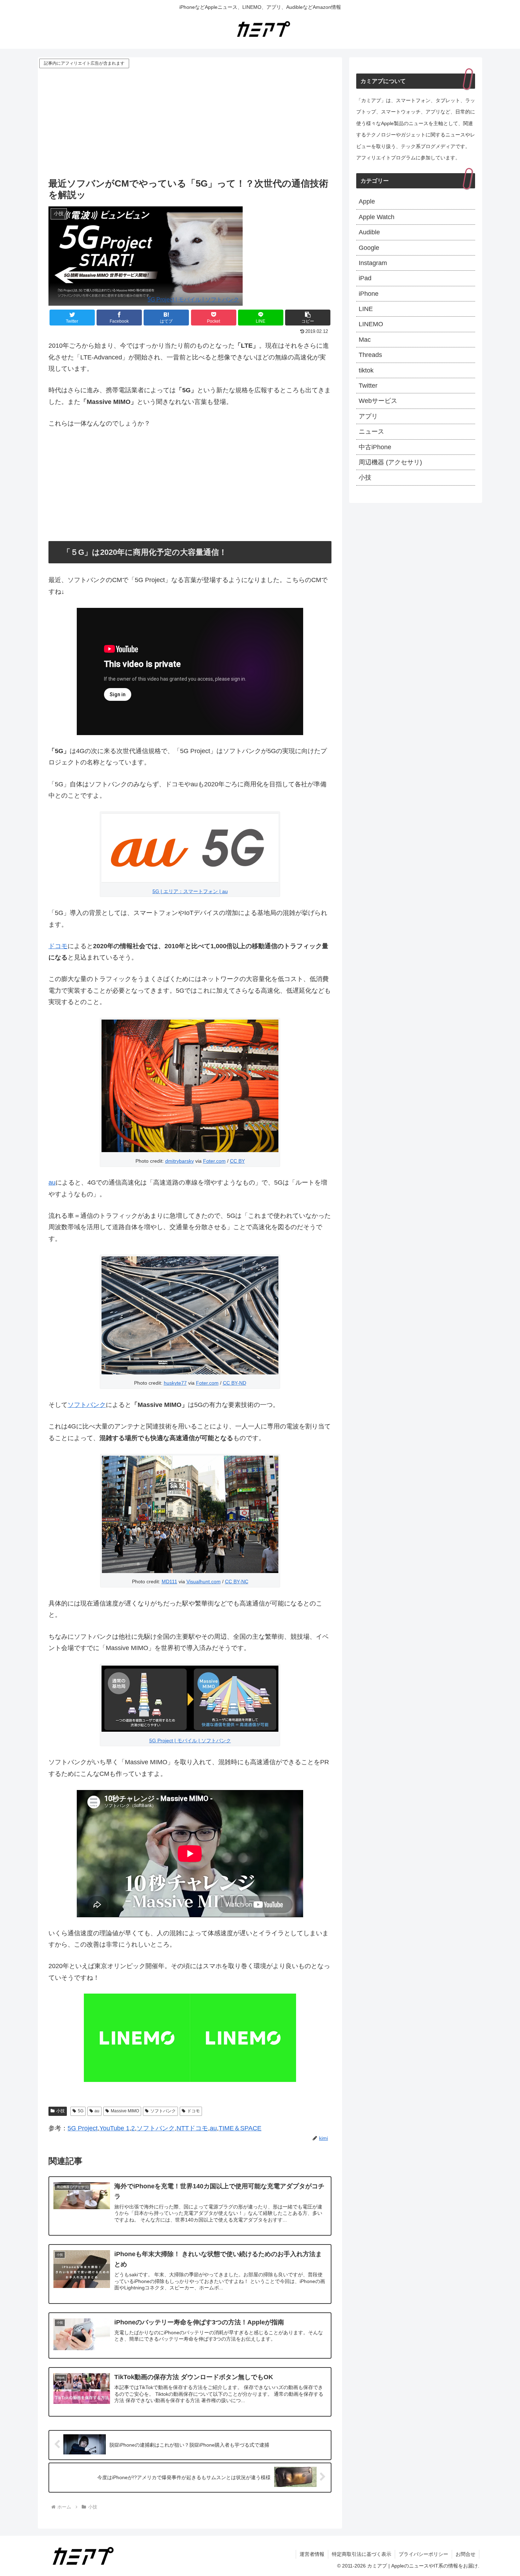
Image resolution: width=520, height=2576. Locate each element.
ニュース (371, 432)
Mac (365, 340)
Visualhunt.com (204, 1582)
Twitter (368, 386)
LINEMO (371, 324)
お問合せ (466, 2554)
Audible (369, 232)
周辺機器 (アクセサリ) (390, 462)
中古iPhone (375, 447)
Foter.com (214, 1161)
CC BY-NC (237, 1582)
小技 (60, 2111)
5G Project (83, 2128)
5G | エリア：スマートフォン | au (190, 891)
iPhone (369, 294)
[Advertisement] (190, 123)
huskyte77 (175, 1383)
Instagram (373, 263)
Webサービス (378, 401)
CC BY (237, 1161)
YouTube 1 (114, 2128)
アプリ (368, 416)
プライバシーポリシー (423, 2554)
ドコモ (58, 946)
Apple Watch (377, 217)
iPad (365, 278)
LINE (366, 309)
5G (81, 2111)
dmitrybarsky (180, 1161)
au (52, 1183)
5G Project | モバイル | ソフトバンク (193, 299)
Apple (367, 201)
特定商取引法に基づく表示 (362, 2554)
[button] (308, 318)
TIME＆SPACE (240, 2128)
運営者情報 (312, 2554)
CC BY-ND (235, 1383)
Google (369, 248)
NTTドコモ (192, 2128)
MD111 (169, 1582)
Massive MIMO (125, 2111)
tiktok (366, 370)
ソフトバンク (87, 1405)
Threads (370, 355)
